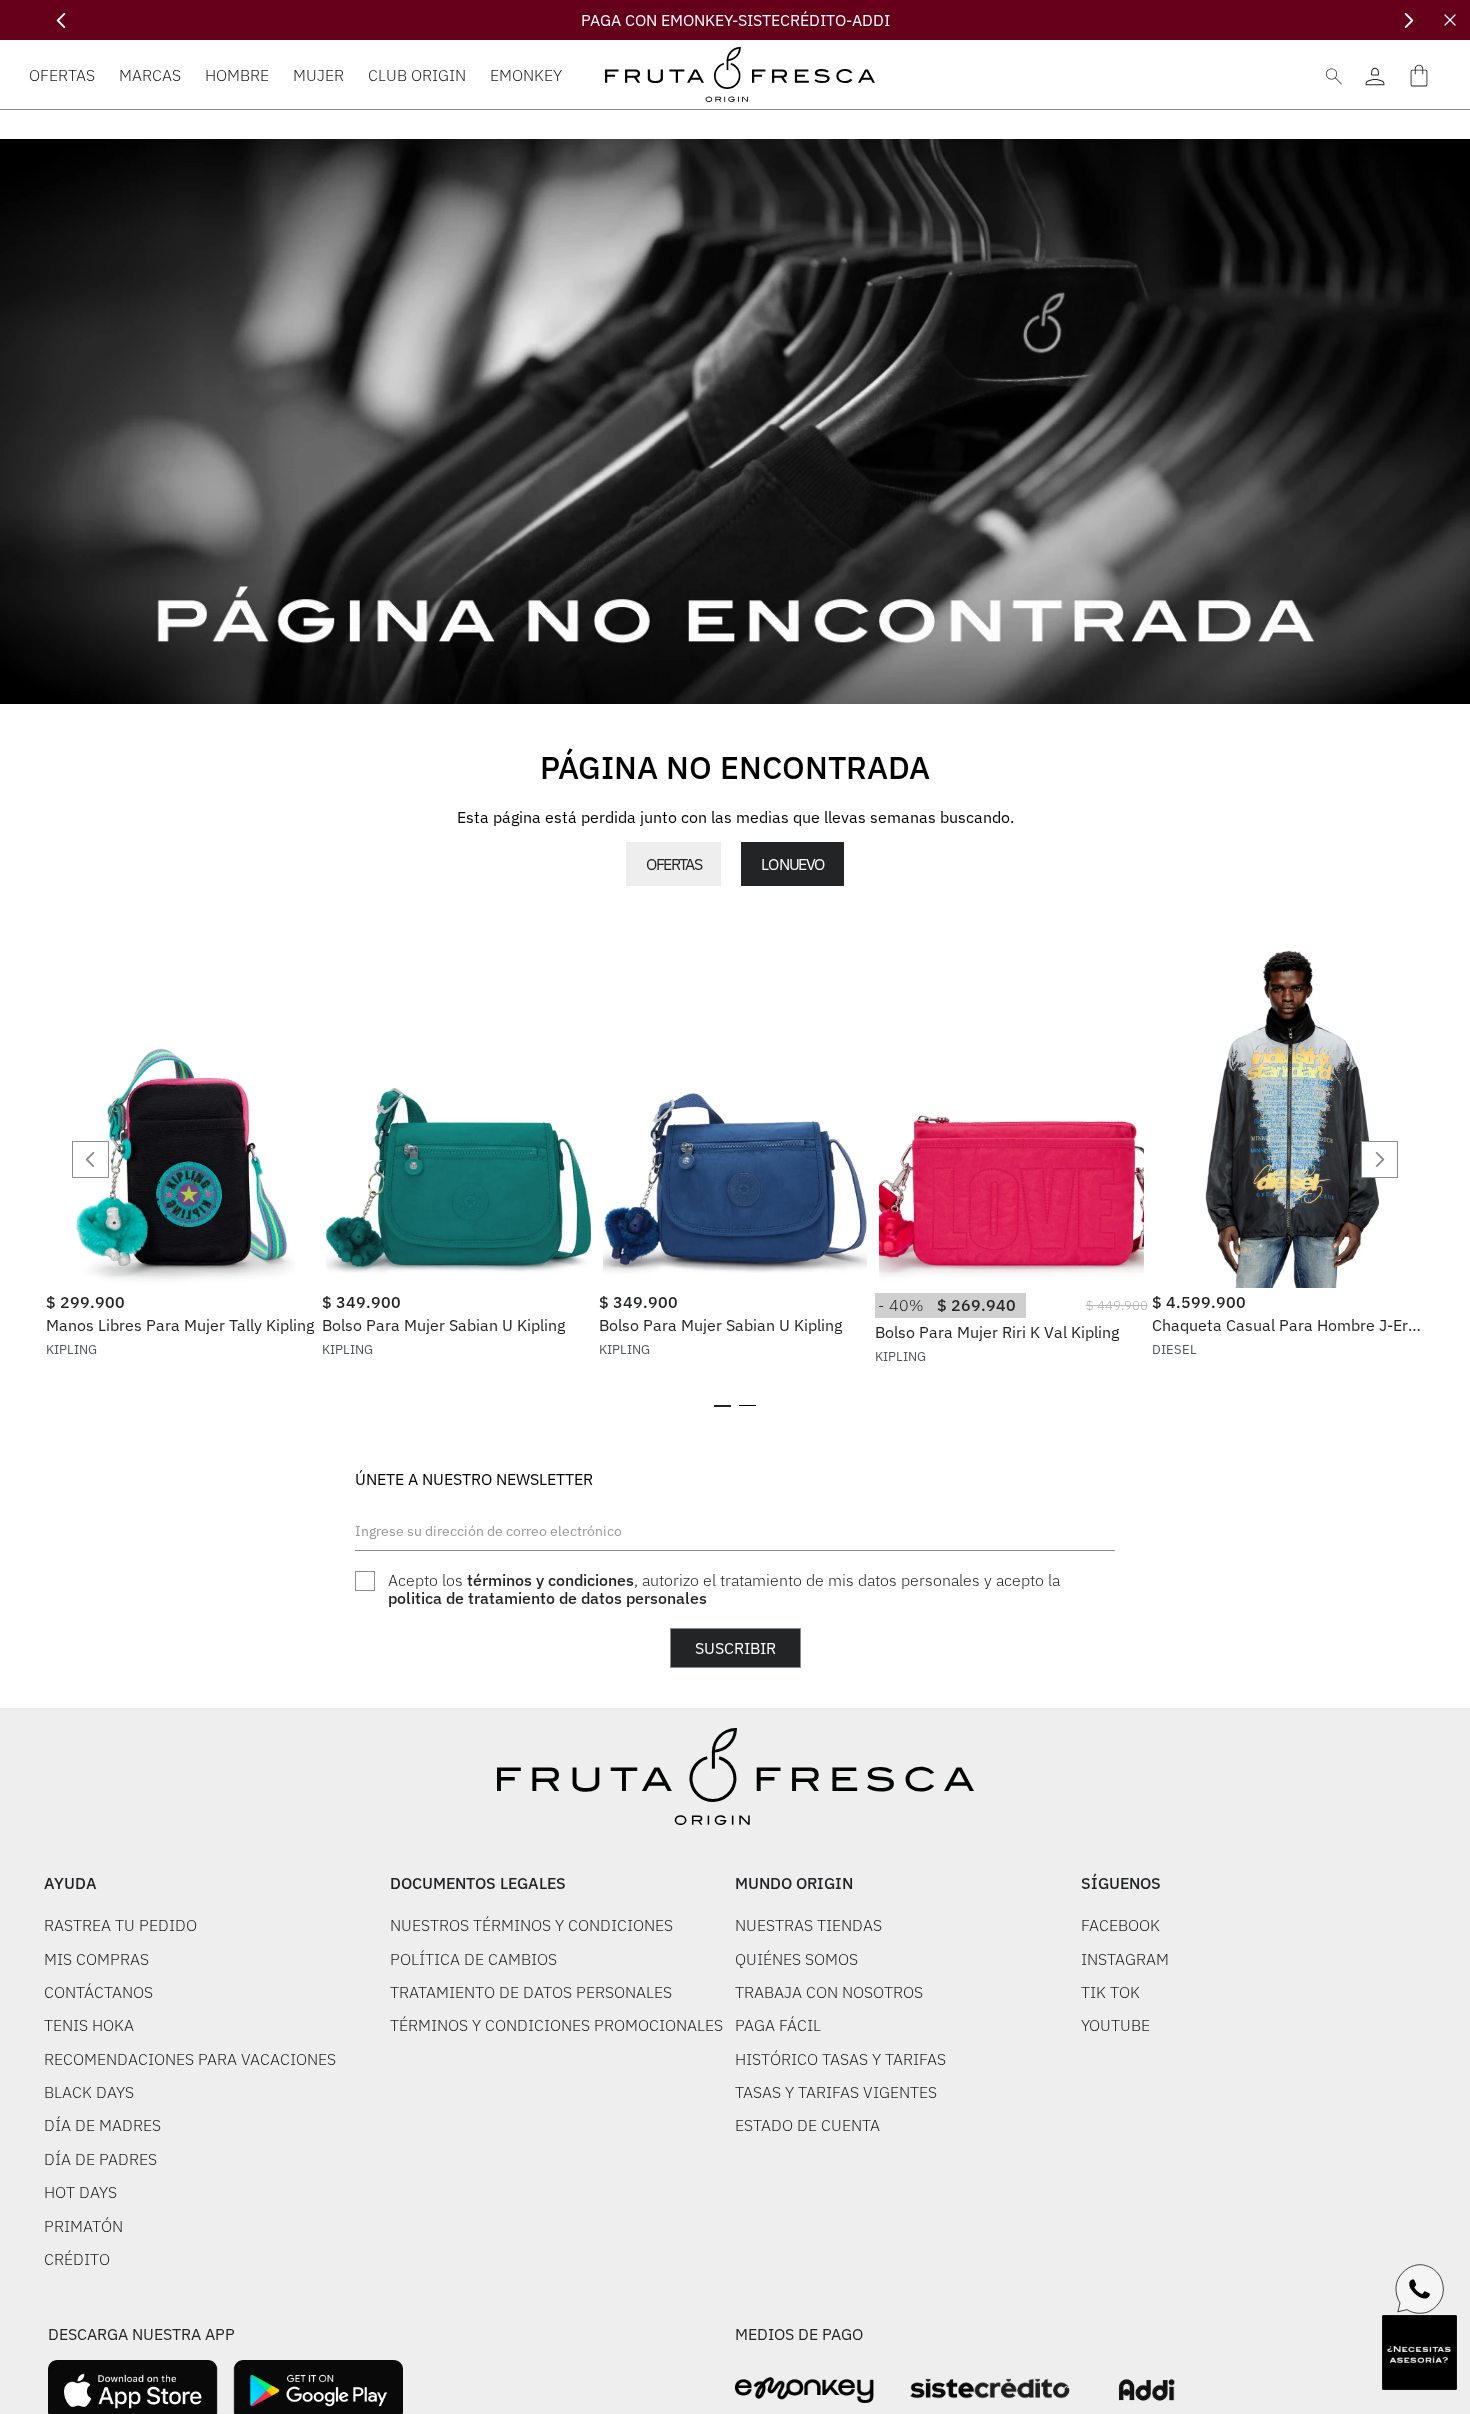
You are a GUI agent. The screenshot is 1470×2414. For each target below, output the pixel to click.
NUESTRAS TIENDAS (808, 1925)
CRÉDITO (77, 2259)
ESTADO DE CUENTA (807, 2125)
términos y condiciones (550, 1580)
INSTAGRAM (1125, 1959)
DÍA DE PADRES (100, 2159)
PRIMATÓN (83, 2226)
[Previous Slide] (61, 20)
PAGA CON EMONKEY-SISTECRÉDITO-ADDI (735, 20)
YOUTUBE (1115, 2025)
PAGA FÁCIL (778, 2025)
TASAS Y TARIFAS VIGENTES (836, 2092)
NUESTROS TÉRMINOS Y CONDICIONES (531, 1925)
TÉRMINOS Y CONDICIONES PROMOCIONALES (556, 2025)
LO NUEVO (792, 864)
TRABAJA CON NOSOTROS (829, 1992)
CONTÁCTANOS (98, 1992)
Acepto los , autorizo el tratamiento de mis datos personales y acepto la (724, 1589)
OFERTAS (673, 864)
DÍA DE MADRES (102, 2125)
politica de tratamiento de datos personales (547, 1598)
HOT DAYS (80, 2192)
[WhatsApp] (1420, 2289)
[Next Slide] (1408, 20)
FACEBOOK (1120, 1925)
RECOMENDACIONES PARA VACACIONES (190, 2059)
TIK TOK (1110, 1992)
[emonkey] (804, 2390)
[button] (722, 1406)
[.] (1374, 74)
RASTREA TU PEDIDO (120, 1925)
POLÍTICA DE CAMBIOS (473, 1959)
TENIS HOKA (89, 2025)
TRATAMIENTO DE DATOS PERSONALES (531, 1992)
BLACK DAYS (89, 2092)
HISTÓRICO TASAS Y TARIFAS (840, 2059)
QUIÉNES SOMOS (796, 1959)
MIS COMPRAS (96, 1959)
